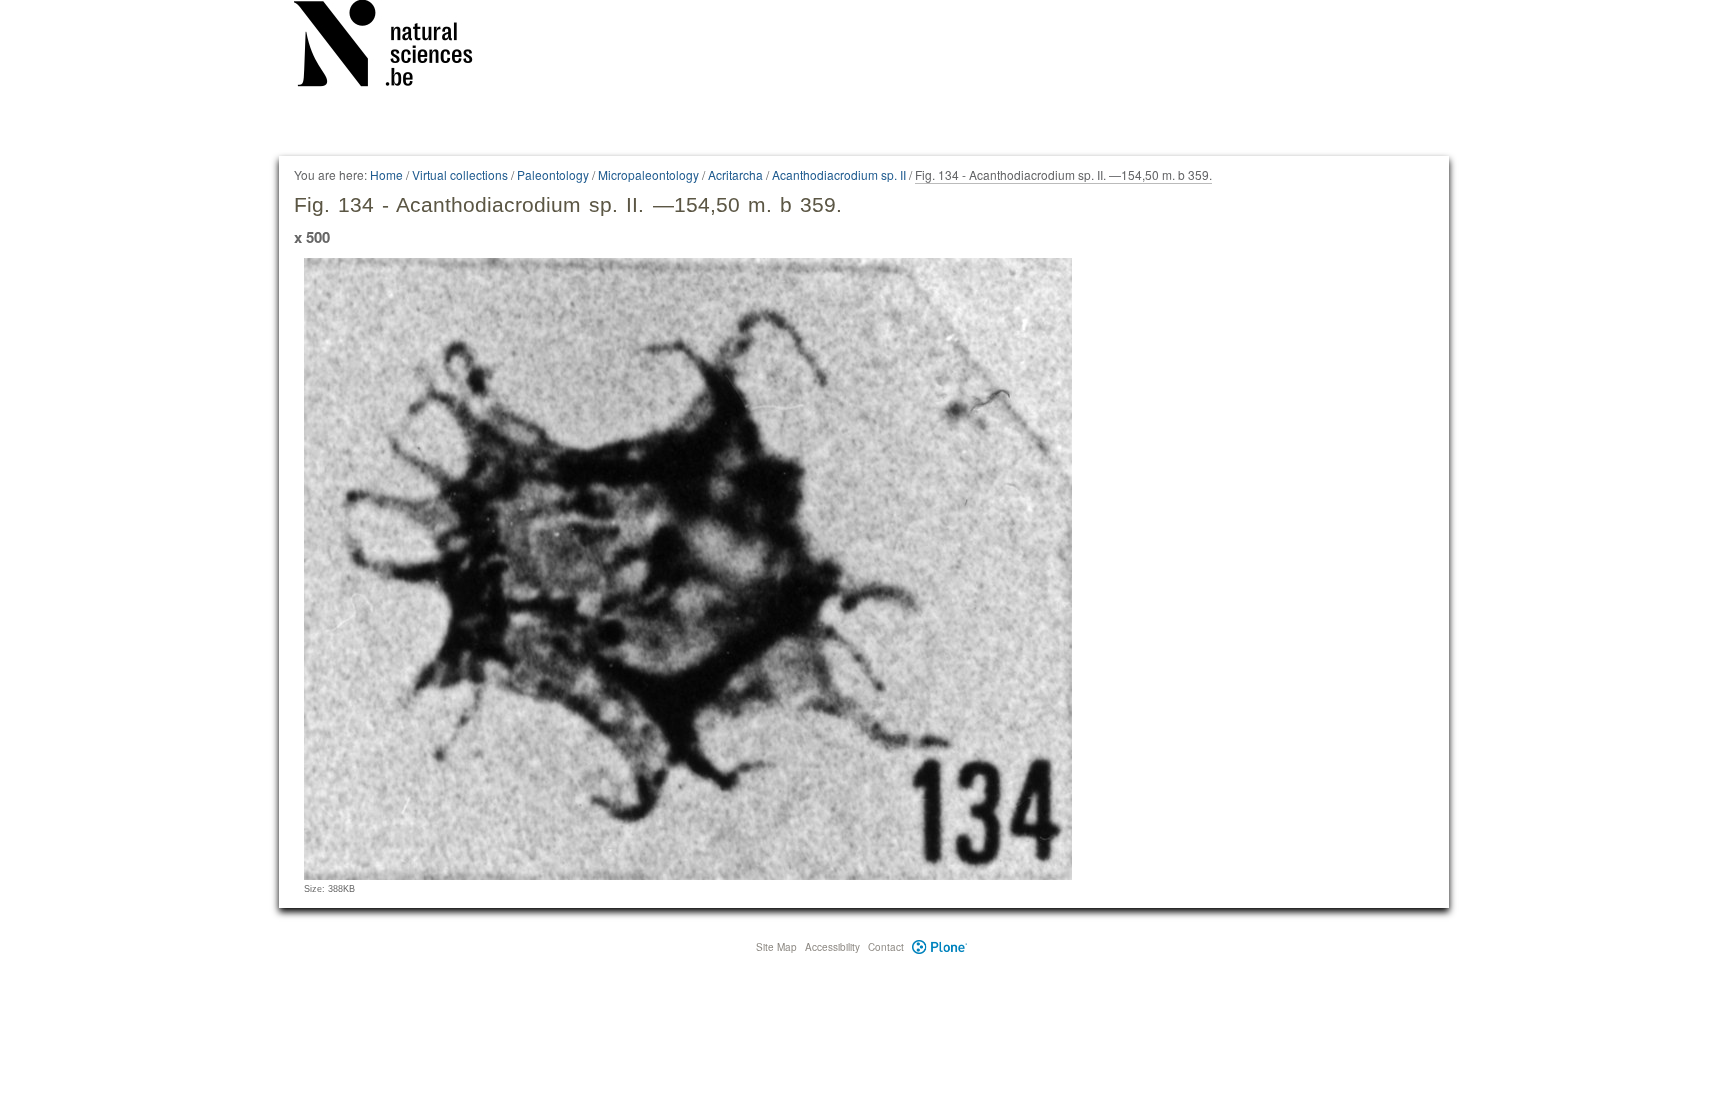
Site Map (776, 947)
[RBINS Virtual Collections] (396, 47)
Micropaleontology (648, 174)
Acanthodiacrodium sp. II (839, 174)
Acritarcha (735, 174)
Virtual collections (460, 174)
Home (386, 174)
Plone (939, 947)
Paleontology (553, 174)
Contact (886, 947)
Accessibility (832, 947)
